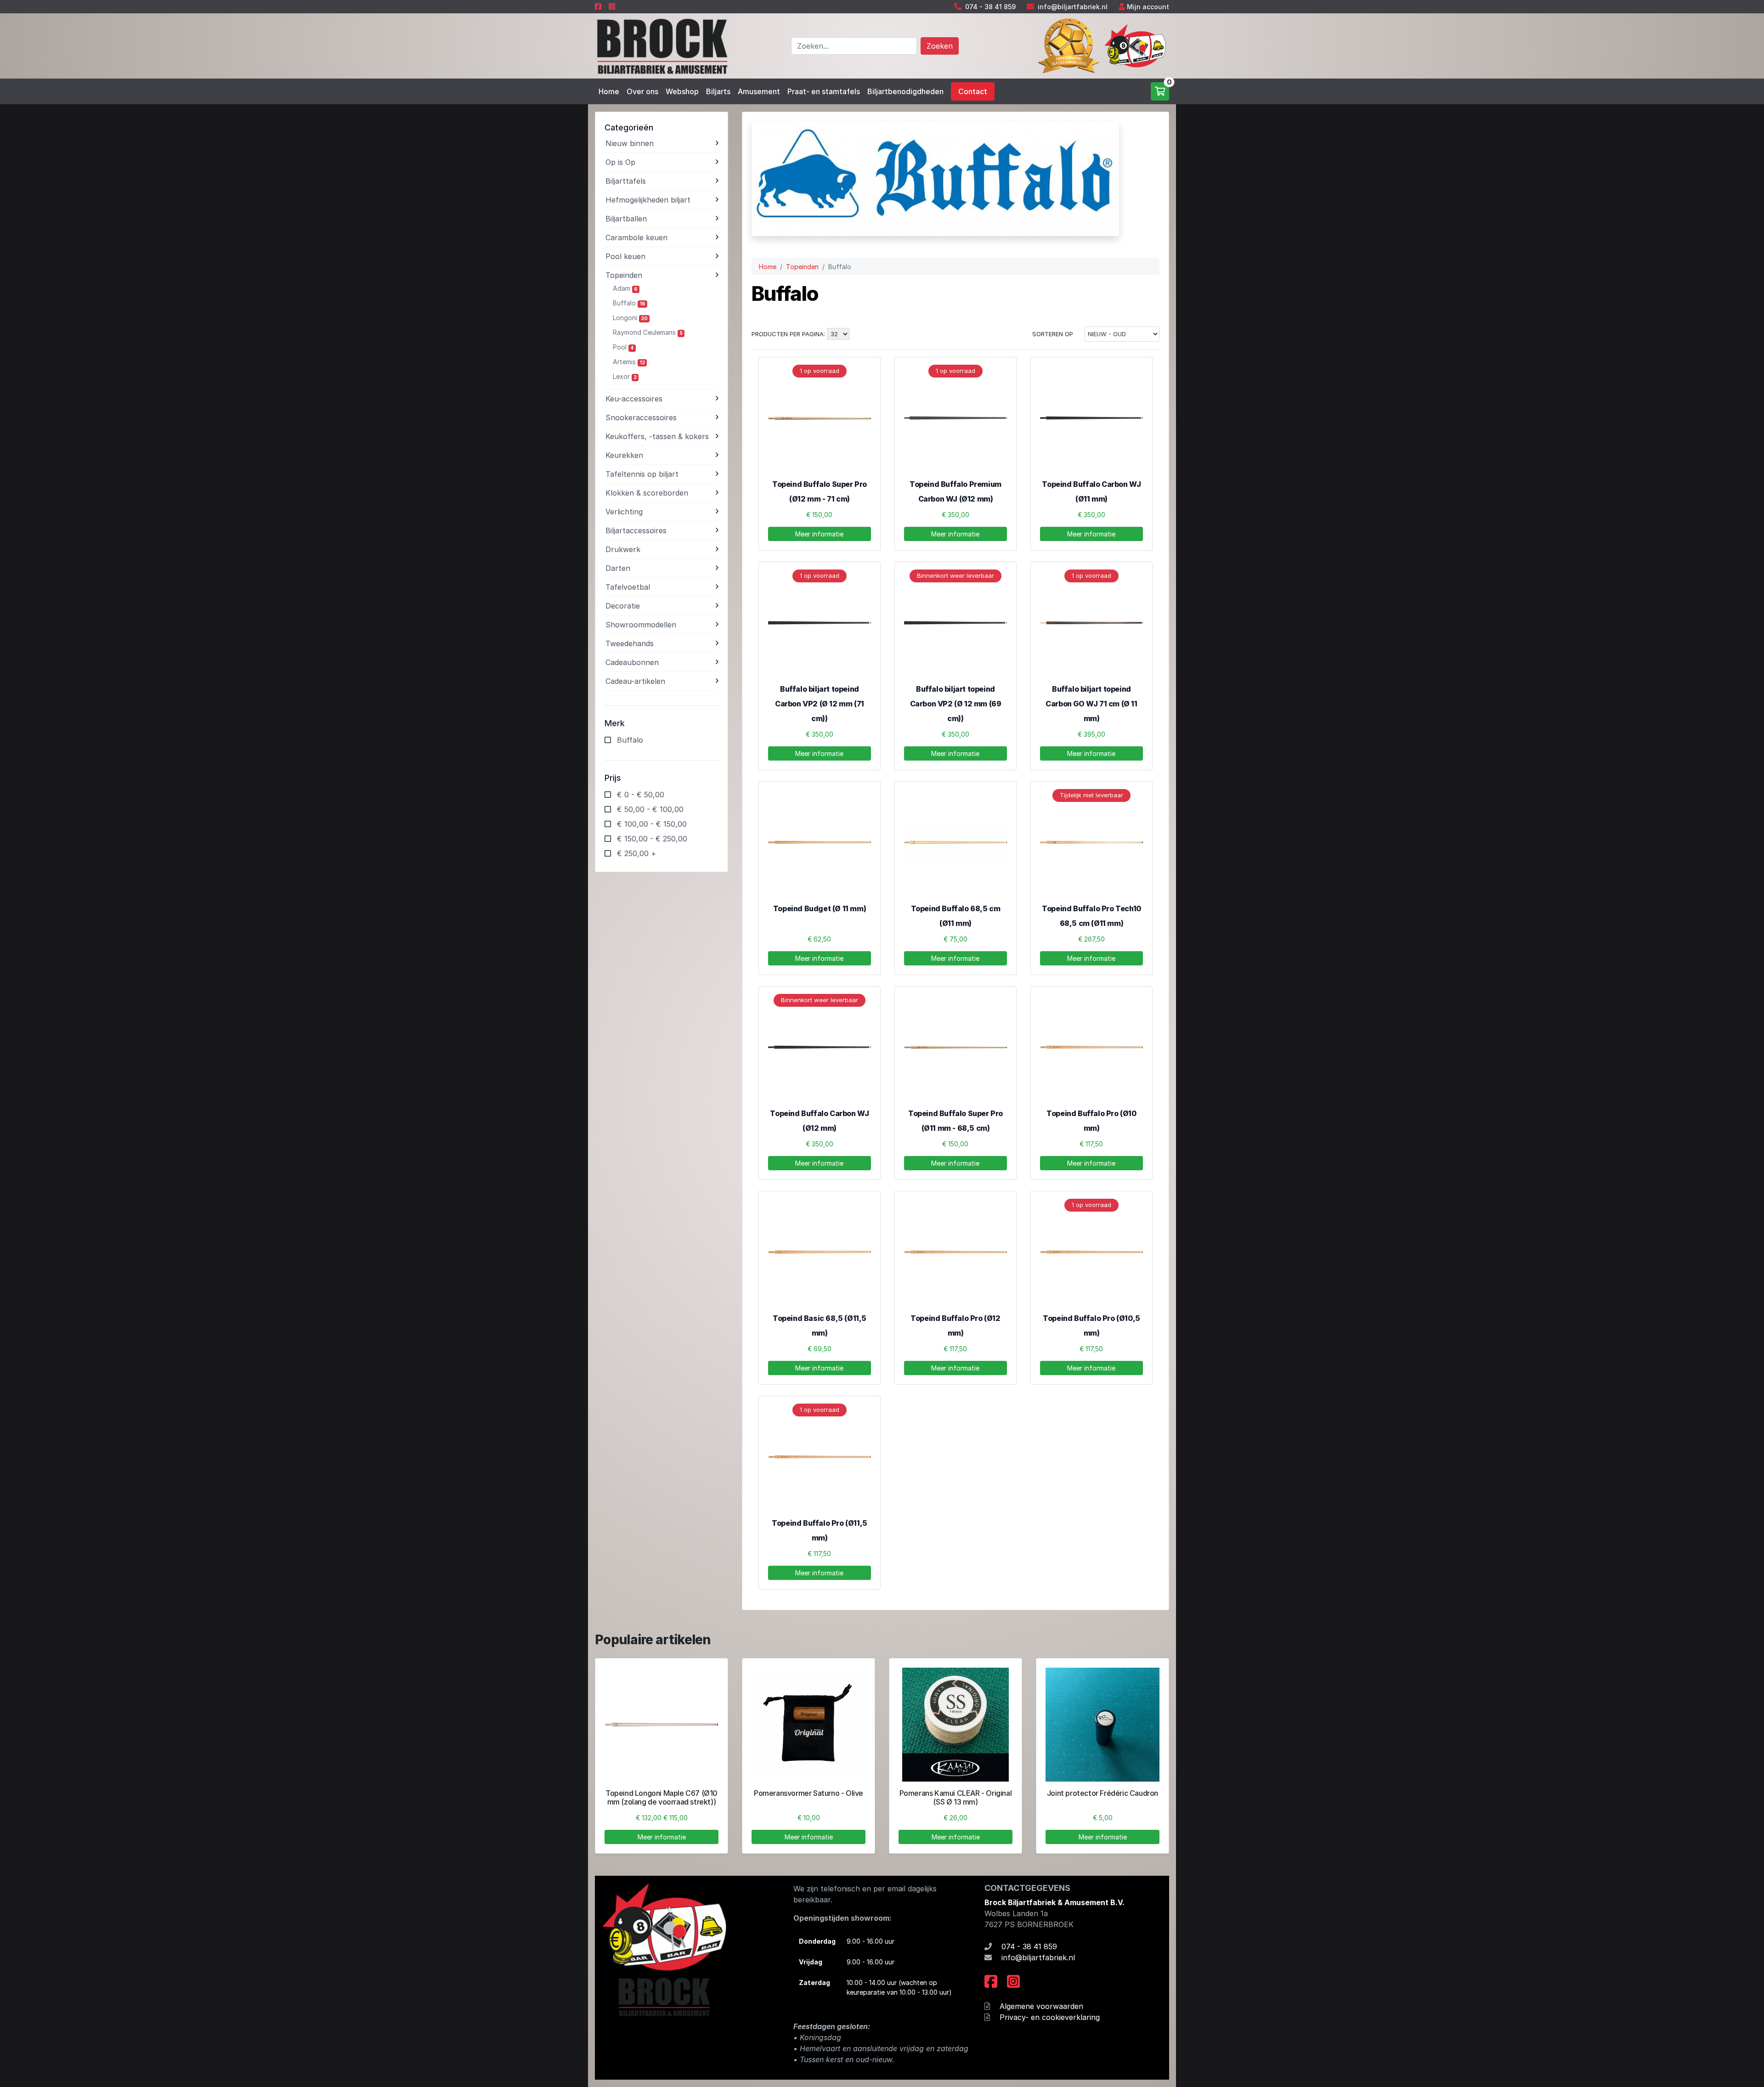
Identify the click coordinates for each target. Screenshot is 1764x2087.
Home (609, 91)
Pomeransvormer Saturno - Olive (808, 1793)
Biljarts (718, 91)
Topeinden (624, 275)
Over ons (642, 91)
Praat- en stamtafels (824, 91)
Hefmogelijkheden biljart (648, 200)
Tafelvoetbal (628, 587)
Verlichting (624, 512)
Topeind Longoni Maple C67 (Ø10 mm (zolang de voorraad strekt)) (661, 1797)
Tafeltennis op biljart (642, 474)
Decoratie (623, 606)
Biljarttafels (626, 181)
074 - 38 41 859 (990, 7)
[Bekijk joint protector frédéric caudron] (1102, 1725)
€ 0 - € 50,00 (641, 795)
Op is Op (620, 162)
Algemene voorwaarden (1041, 2006)
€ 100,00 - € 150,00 (652, 824)
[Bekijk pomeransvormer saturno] (808, 1725)
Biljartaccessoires (636, 530)
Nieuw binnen (630, 143)
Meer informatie (819, 534)
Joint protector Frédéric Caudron (1102, 1793)
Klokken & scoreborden (647, 493)
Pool (623, 347)
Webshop (682, 91)
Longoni (630, 318)
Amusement (759, 91)
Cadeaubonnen (632, 662)
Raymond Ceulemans (648, 332)
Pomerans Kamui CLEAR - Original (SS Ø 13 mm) (956, 1797)
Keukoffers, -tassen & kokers (657, 436)
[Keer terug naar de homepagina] (661, 45)
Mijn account (1148, 7)
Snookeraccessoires (641, 417)
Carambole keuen (636, 237)
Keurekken (624, 455)
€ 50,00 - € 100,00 (650, 809)
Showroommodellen (641, 625)
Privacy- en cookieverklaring (1050, 2017)
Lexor (625, 376)
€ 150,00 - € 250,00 (652, 839)
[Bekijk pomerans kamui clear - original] (955, 1725)
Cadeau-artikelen (635, 681)
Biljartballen (626, 219)
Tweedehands (630, 643)
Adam (625, 288)
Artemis (629, 362)
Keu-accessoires (634, 399)
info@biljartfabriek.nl (1073, 7)
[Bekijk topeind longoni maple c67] (661, 1725)
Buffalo (629, 303)
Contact (973, 91)
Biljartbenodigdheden (905, 91)
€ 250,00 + (637, 853)
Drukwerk (623, 549)
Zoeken (940, 46)
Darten (618, 568)
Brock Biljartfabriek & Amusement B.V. (1054, 1902)
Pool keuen (625, 256)
